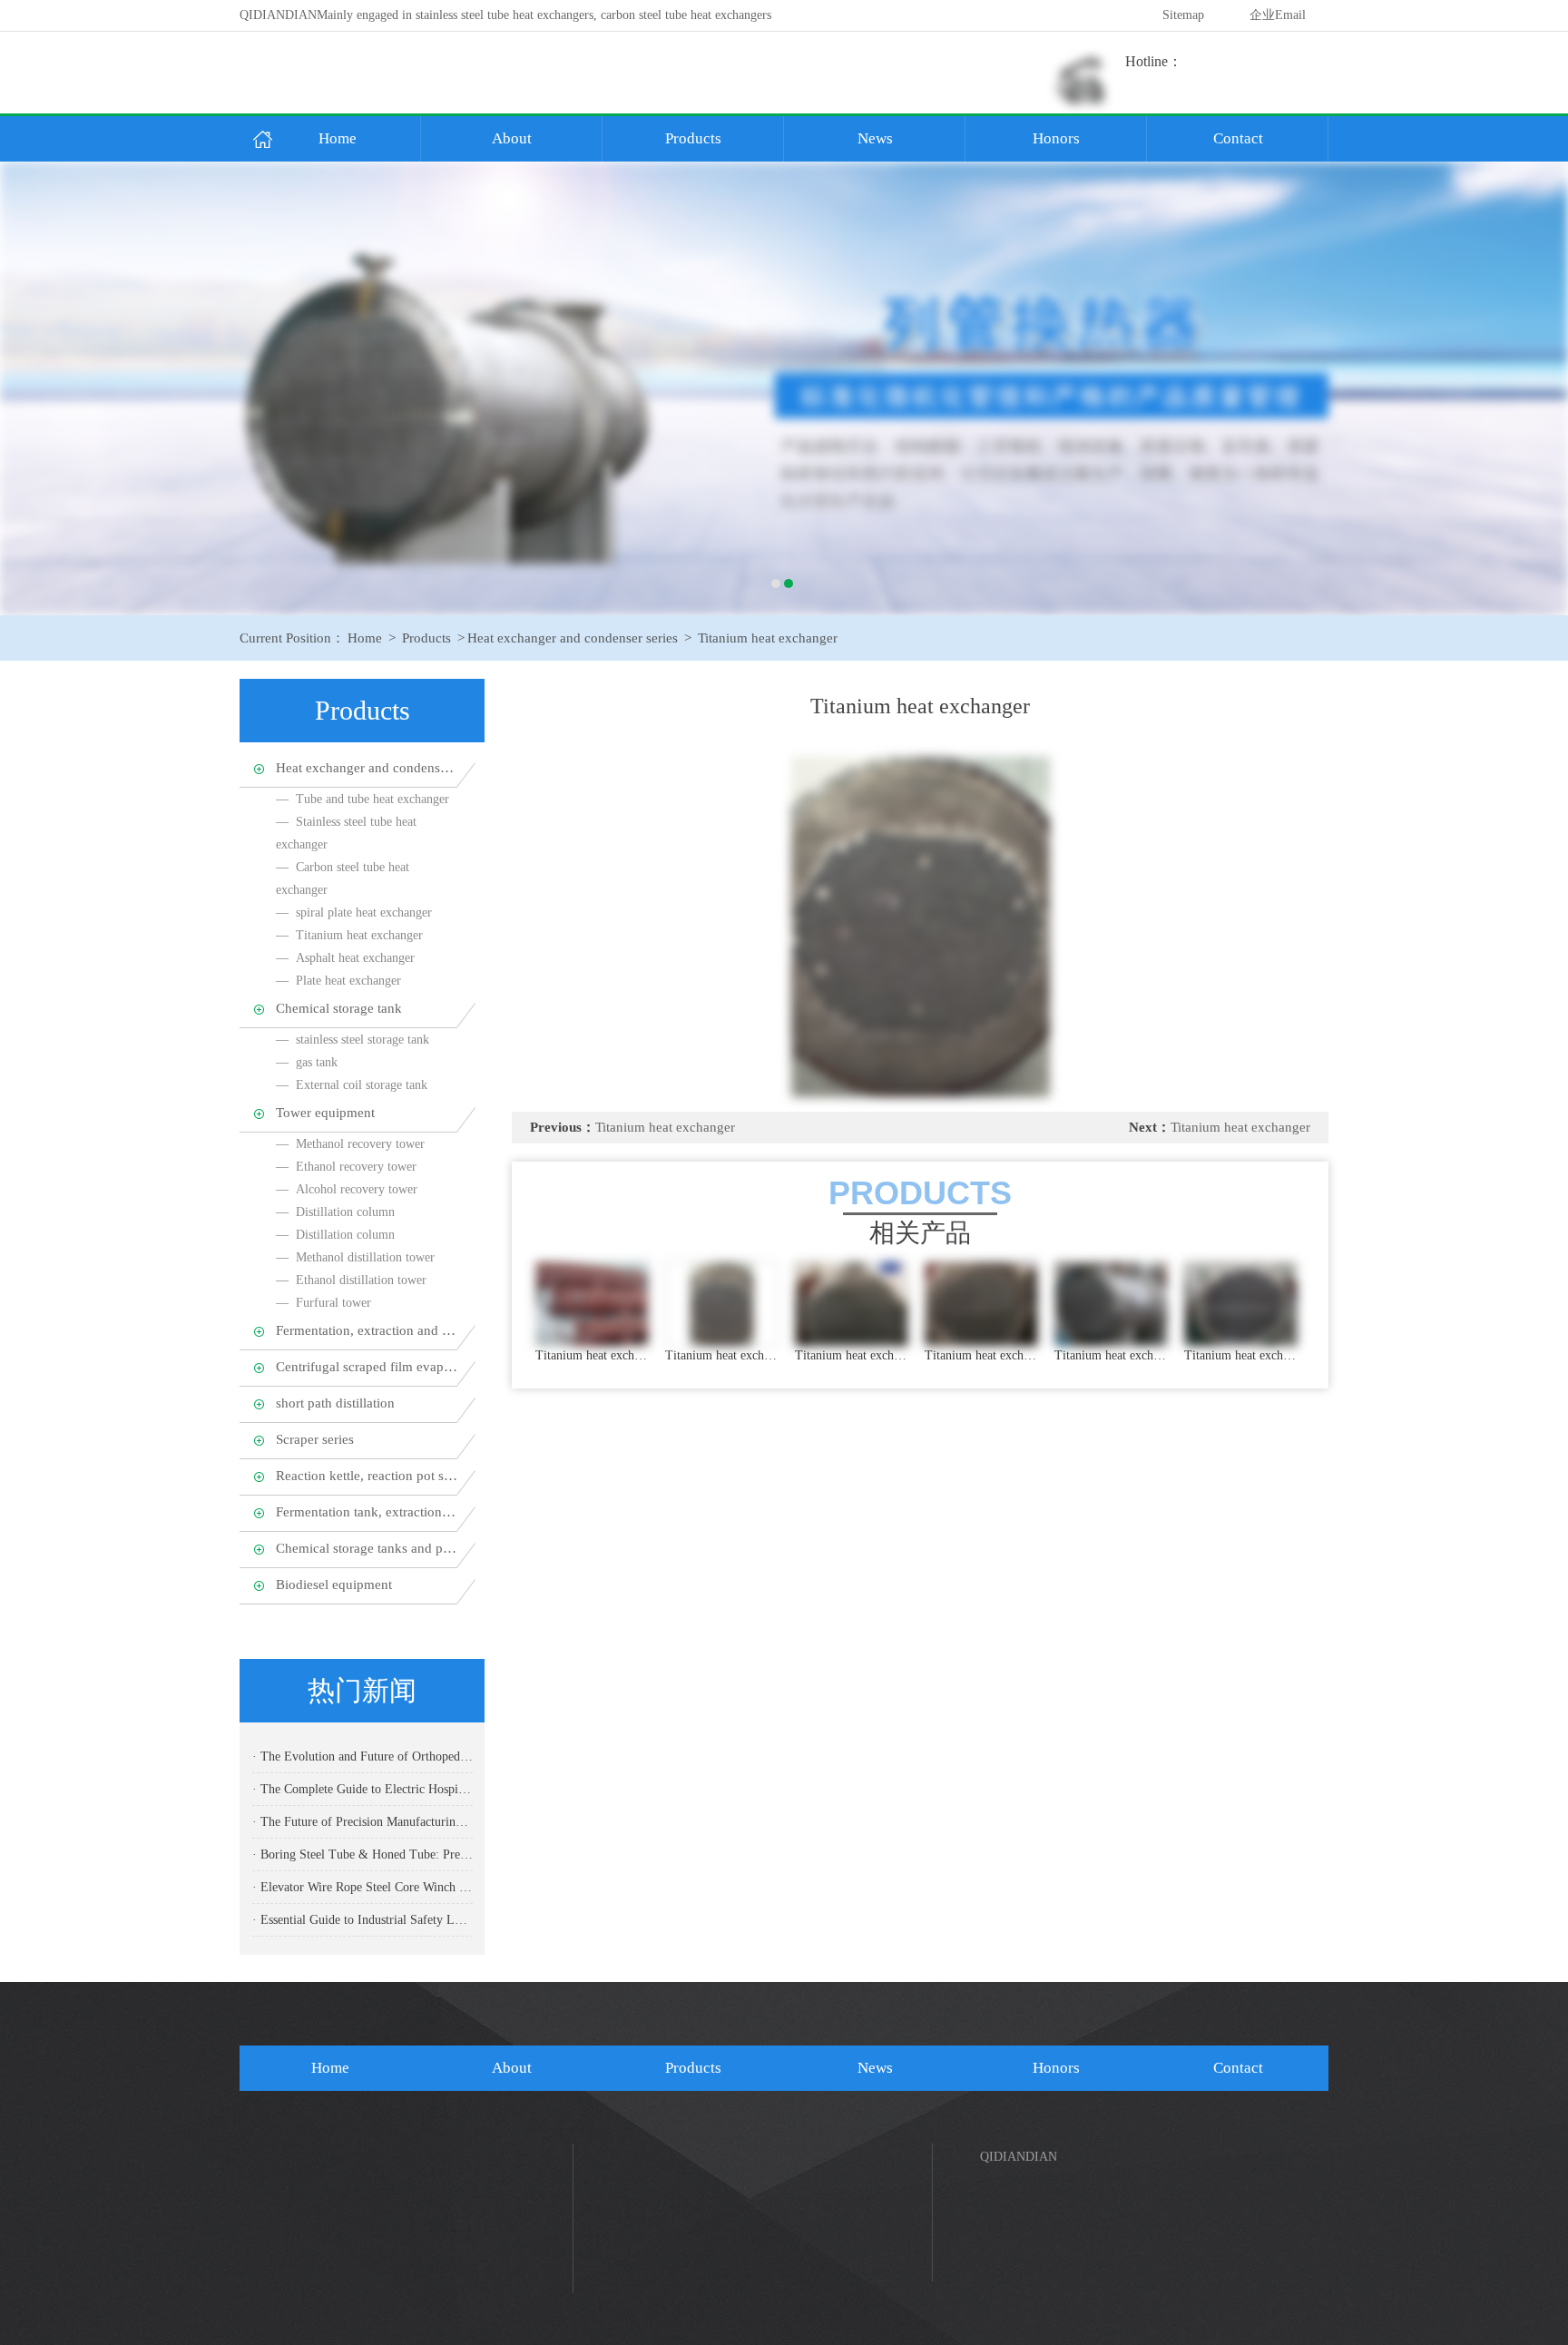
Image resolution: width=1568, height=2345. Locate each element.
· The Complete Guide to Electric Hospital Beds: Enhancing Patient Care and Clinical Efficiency (363, 1789)
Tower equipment (325, 1113)
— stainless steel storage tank (353, 1040)
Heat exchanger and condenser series (573, 638)
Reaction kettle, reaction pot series (367, 1476)
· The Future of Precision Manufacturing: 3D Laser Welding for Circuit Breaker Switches (363, 1822)
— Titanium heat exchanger (349, 935)
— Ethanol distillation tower (351, 1280)
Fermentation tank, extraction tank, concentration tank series (367, 1512)
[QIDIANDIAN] (784, 388)
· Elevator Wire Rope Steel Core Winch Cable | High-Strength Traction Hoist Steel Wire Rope (363, 1887)
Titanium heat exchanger (768, 638)
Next (1536, 388)
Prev (32, 388)
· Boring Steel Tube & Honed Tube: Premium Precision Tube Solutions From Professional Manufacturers (363, 1854)
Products (693, 138)
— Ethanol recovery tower (346, 1167)
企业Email (1278, 15)
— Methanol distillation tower (355, 1257)
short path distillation (335, 1403)
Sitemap (1183, 15)
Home (338, 138)
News (875, 138)
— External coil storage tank (352, 1085)
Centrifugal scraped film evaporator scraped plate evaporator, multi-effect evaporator (367, 1367)
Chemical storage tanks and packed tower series (367, 1548)
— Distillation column (335, 1212)
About (512, 138)
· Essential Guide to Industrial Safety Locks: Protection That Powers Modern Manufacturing (363, 1920)
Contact (1238, 138)
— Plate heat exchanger (338, 981)
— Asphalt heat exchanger (345, 958)
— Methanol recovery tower (350, 1144)
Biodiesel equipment (334, 1585)
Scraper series (315, 1439)
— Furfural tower (323, 1303)
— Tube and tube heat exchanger (363, 799)
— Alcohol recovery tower (347, 1189)
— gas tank (307, 1062)
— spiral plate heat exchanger (354, 912)
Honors (1056, 138)
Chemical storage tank (339, 1008)
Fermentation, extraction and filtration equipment (367, 1330)
